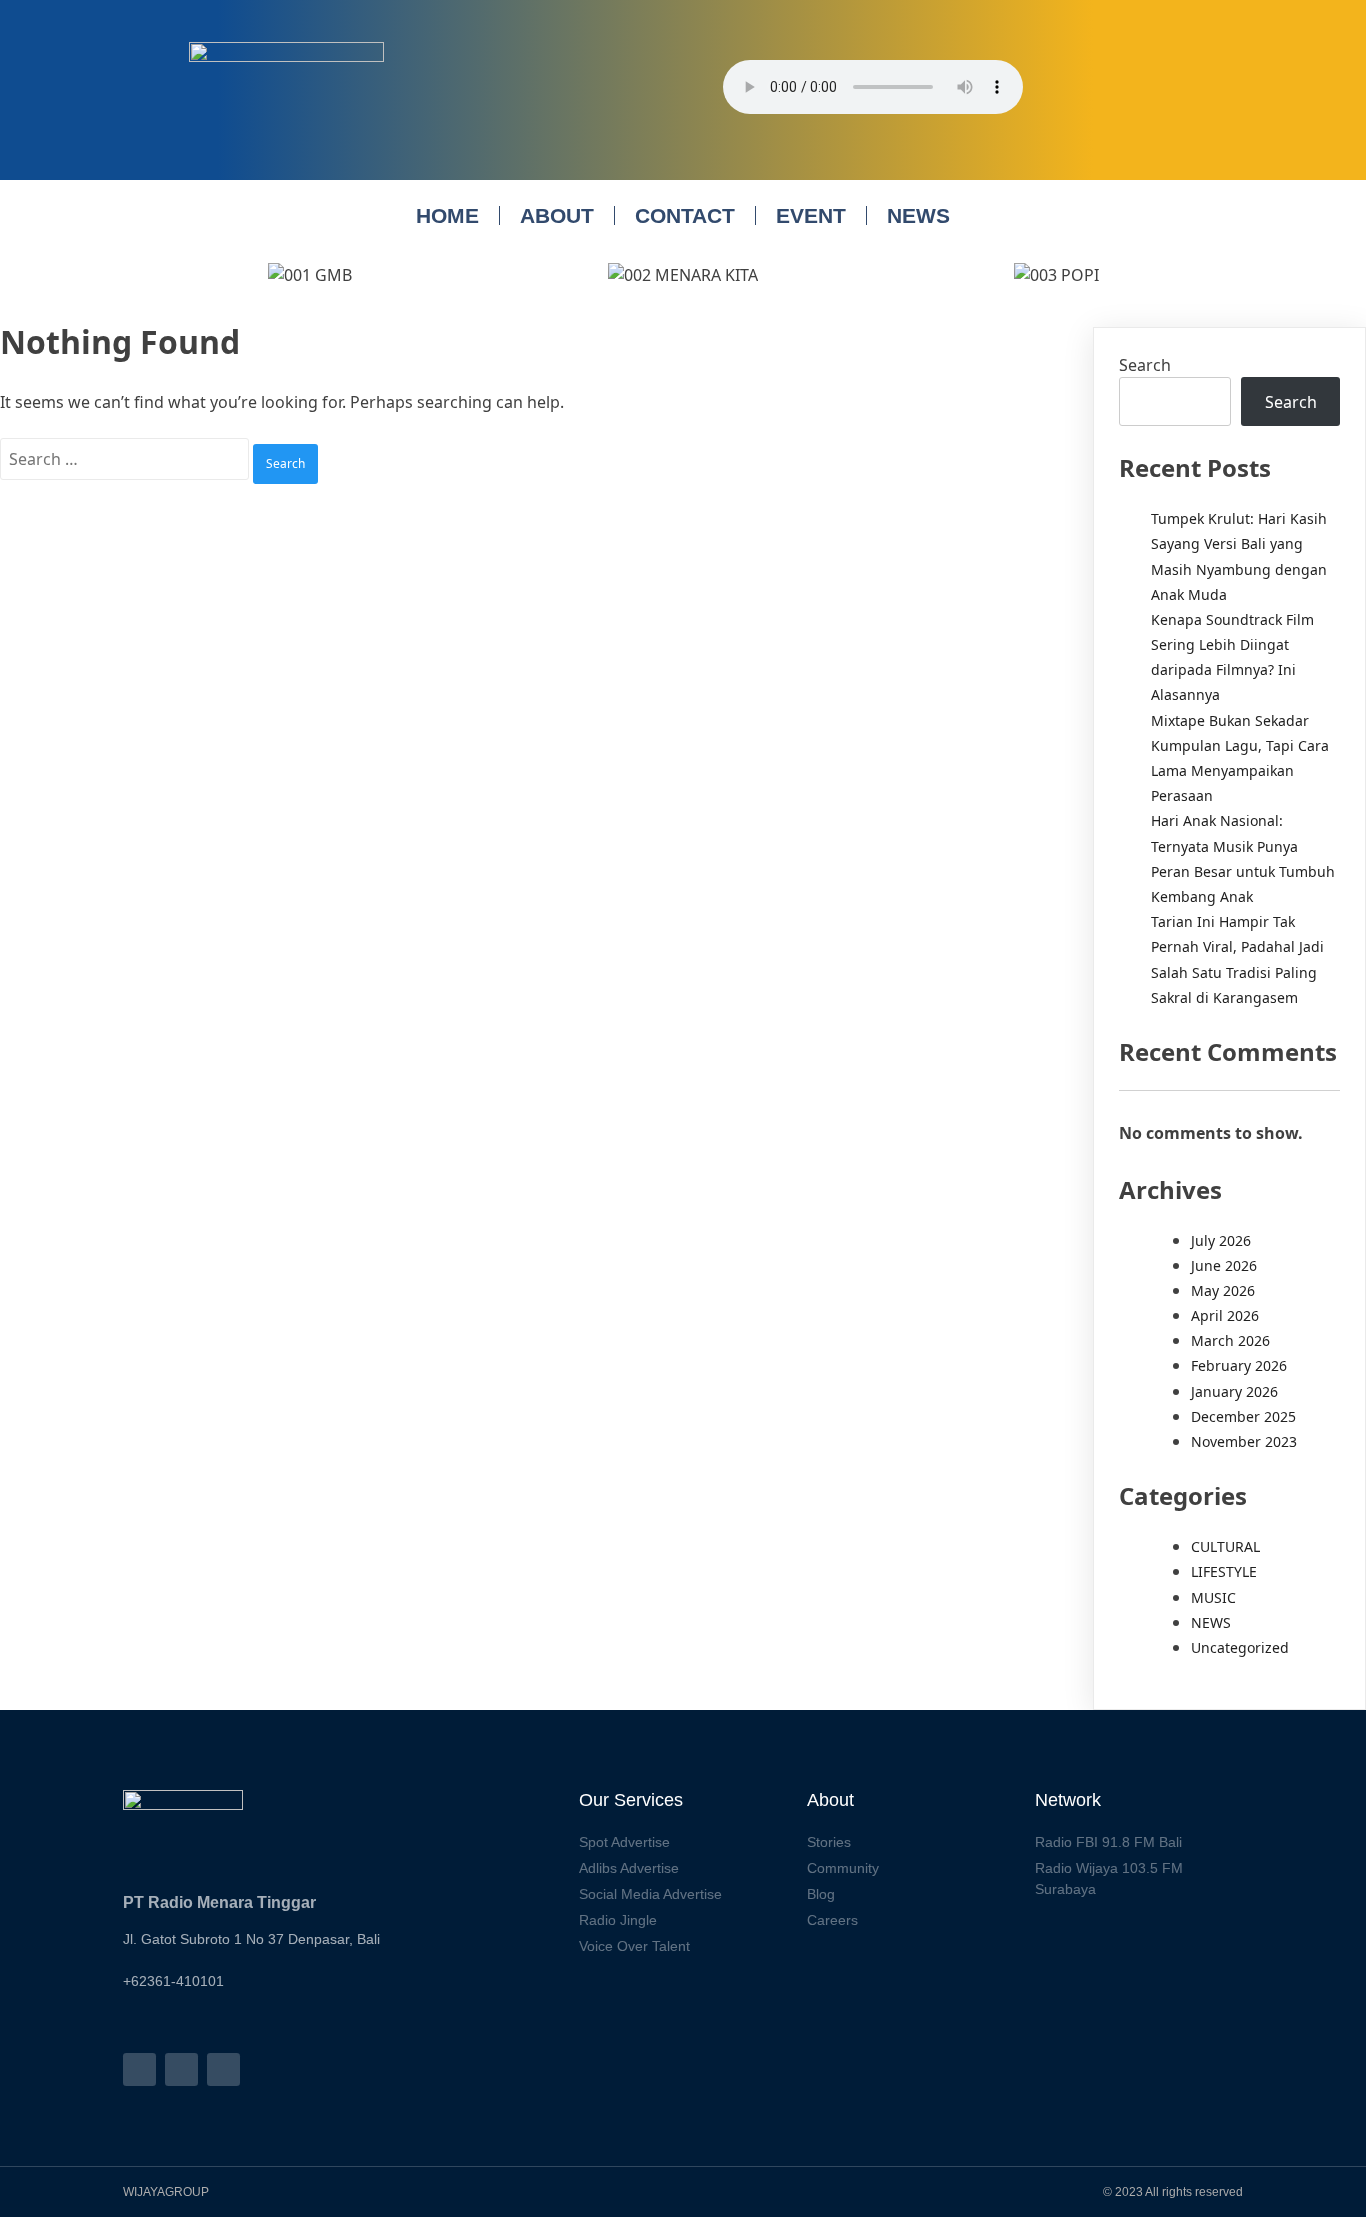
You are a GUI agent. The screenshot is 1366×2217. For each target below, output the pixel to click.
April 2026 (1225, 1315)
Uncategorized (1240, 1647)
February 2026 (1239, 1365)
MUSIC (1213, 1597)
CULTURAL (1225, 1546)
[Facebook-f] (139, 2069)
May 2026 (1223, 1290)
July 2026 (1221, 1240)
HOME (447, 215)
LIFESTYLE (1224, 1571)
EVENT (811, 215)
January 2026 (1234, 1391)
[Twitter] (223, 2069)
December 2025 (1243, 1416)
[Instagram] (181, 2069)
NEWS (918, 215)
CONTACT (685, 215)
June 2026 (1224, 1265)
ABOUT (557, 215)
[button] (142, 274)
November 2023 (1244, 1441)
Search (1145, 365)
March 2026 (1230, 1340)
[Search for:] (126, 459)
